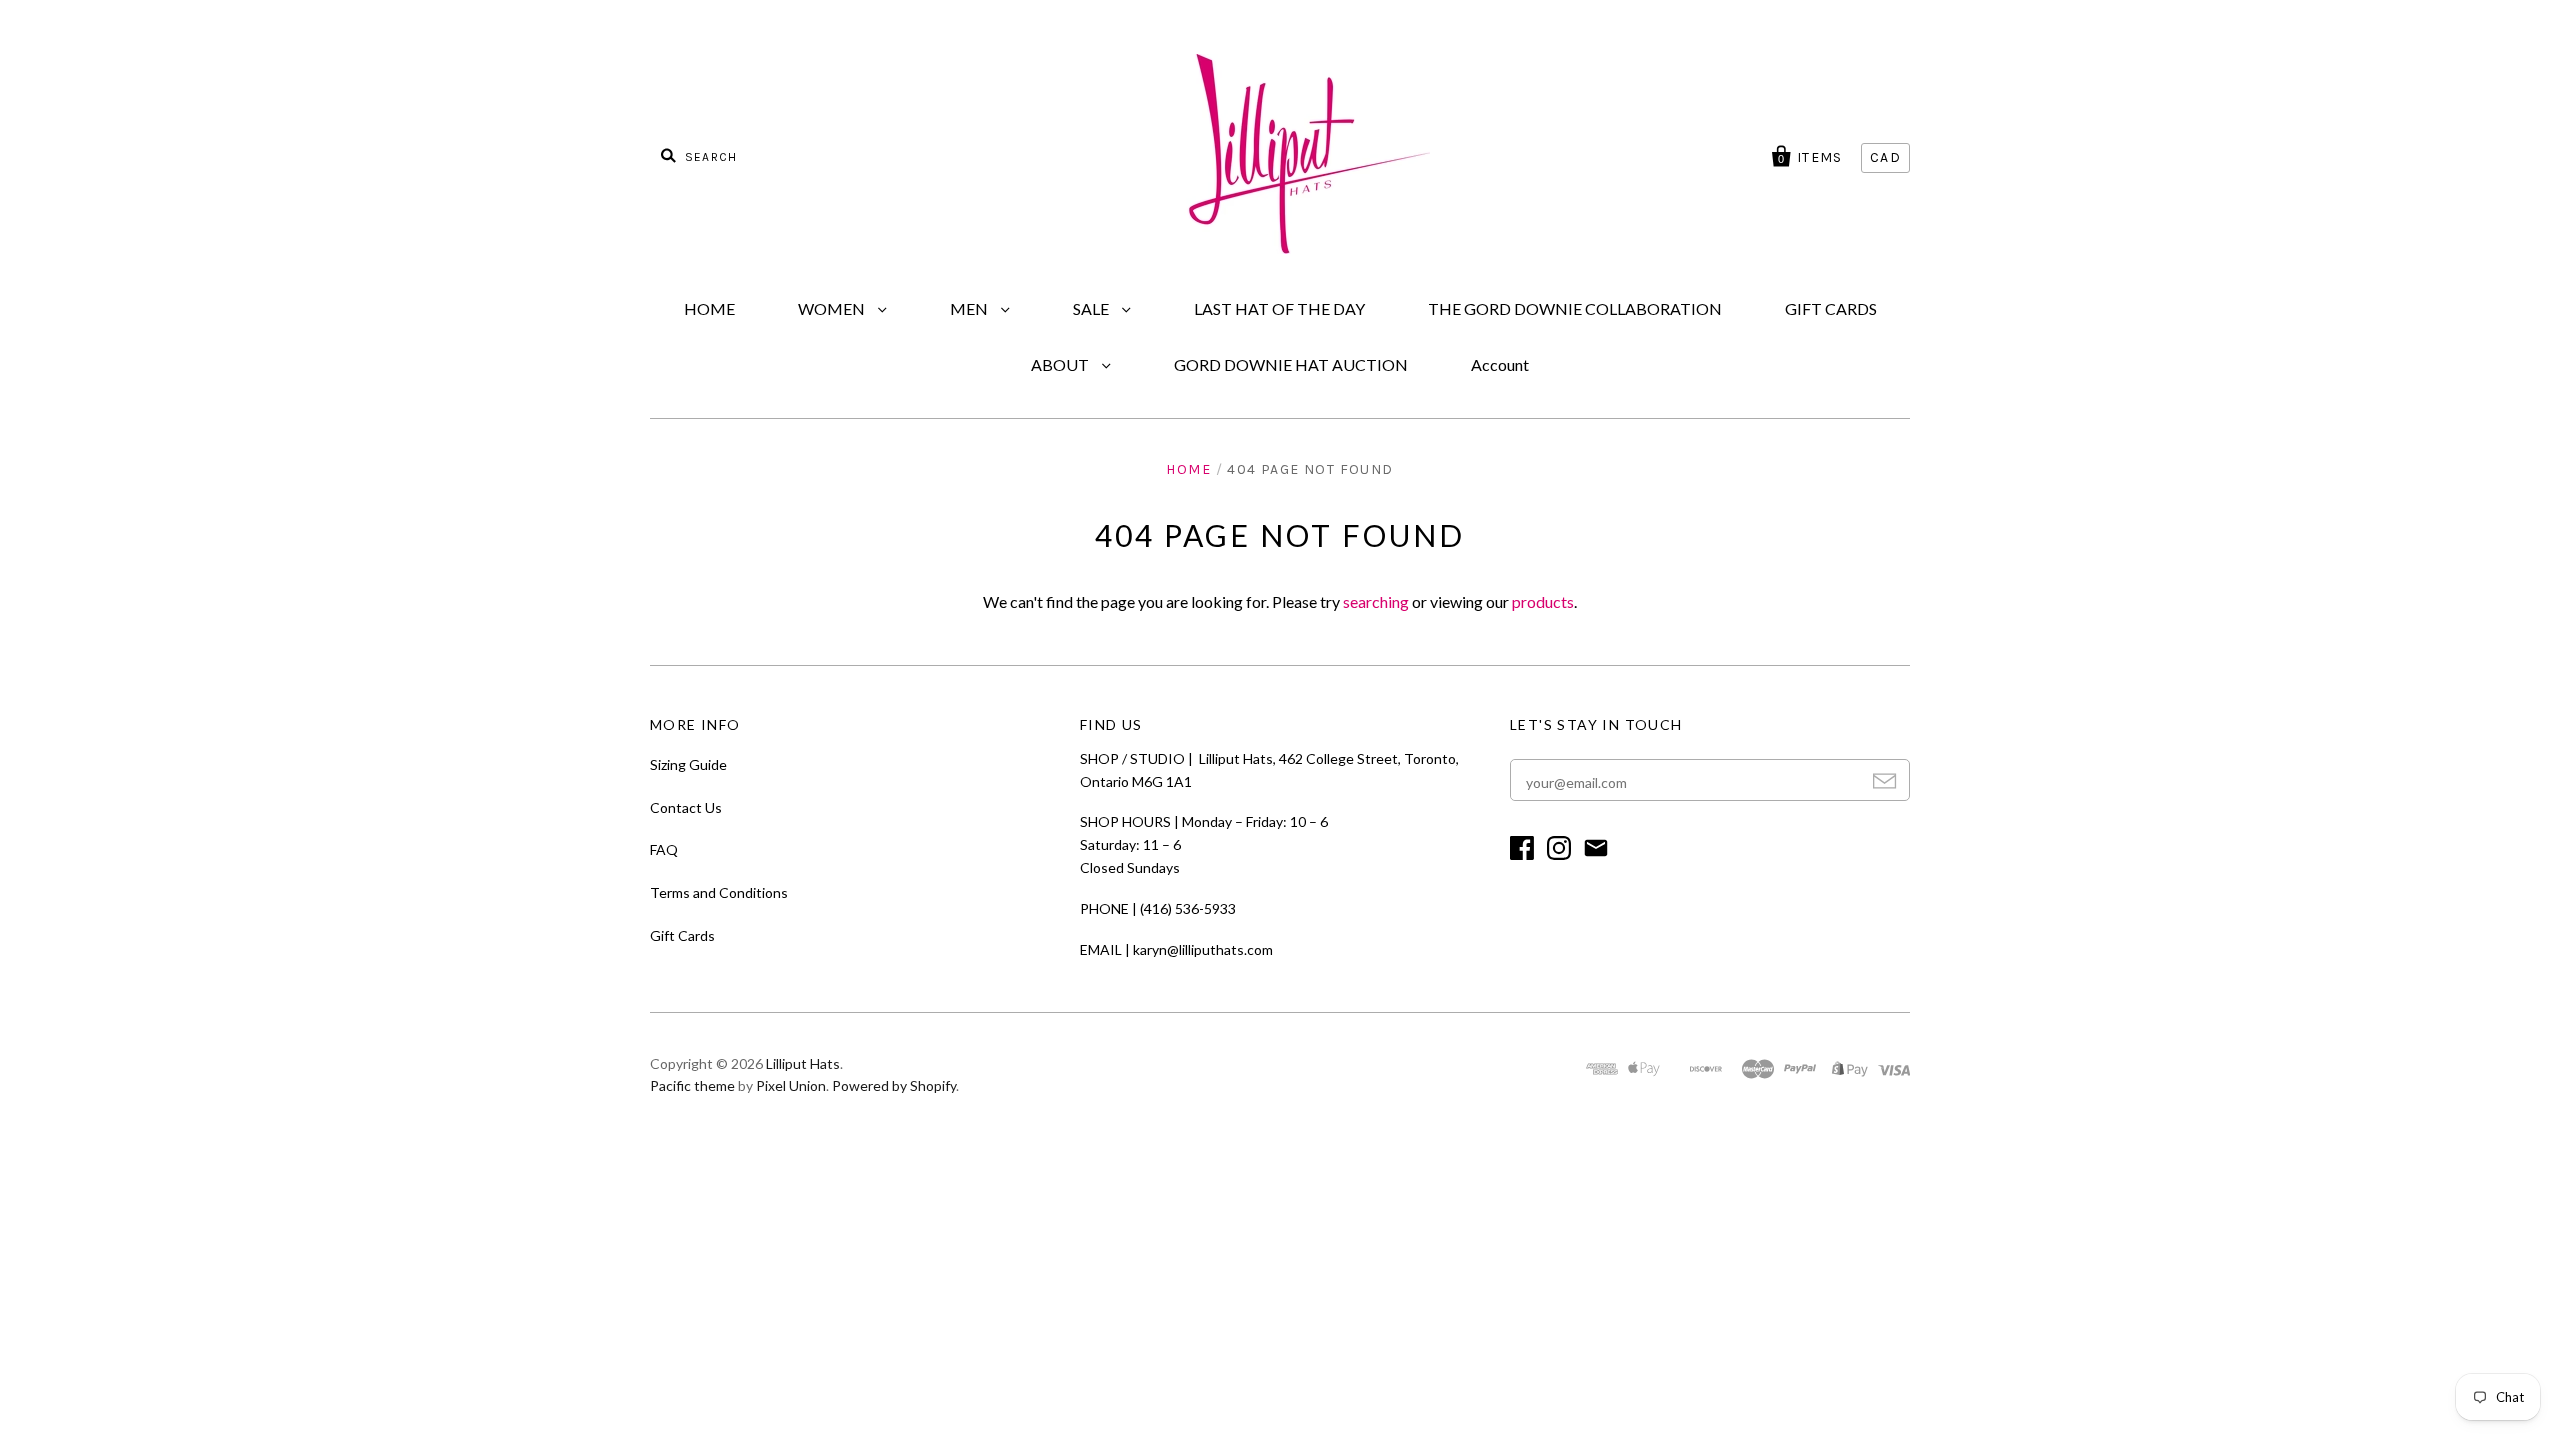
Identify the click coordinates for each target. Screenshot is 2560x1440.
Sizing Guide (688, 764)
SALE (1092, 308)
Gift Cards (682, 935)
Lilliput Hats (803, 1063)
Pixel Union (791, 1085)
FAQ (664, 849)
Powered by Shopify (894, 1085)
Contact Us (686, 807)
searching (1376, 601)
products (1543, 601)
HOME (709, 308)
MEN (970, 308)
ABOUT (1061, 364)
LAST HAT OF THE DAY (1279, 308)
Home (1188, 469)
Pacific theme (692, 1085)
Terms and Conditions (719, 892)
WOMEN (833, 308)
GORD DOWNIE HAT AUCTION (1291, 364)
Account (1500, 364)
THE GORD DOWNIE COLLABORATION (1575, 308)
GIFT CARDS (1831, 308)
